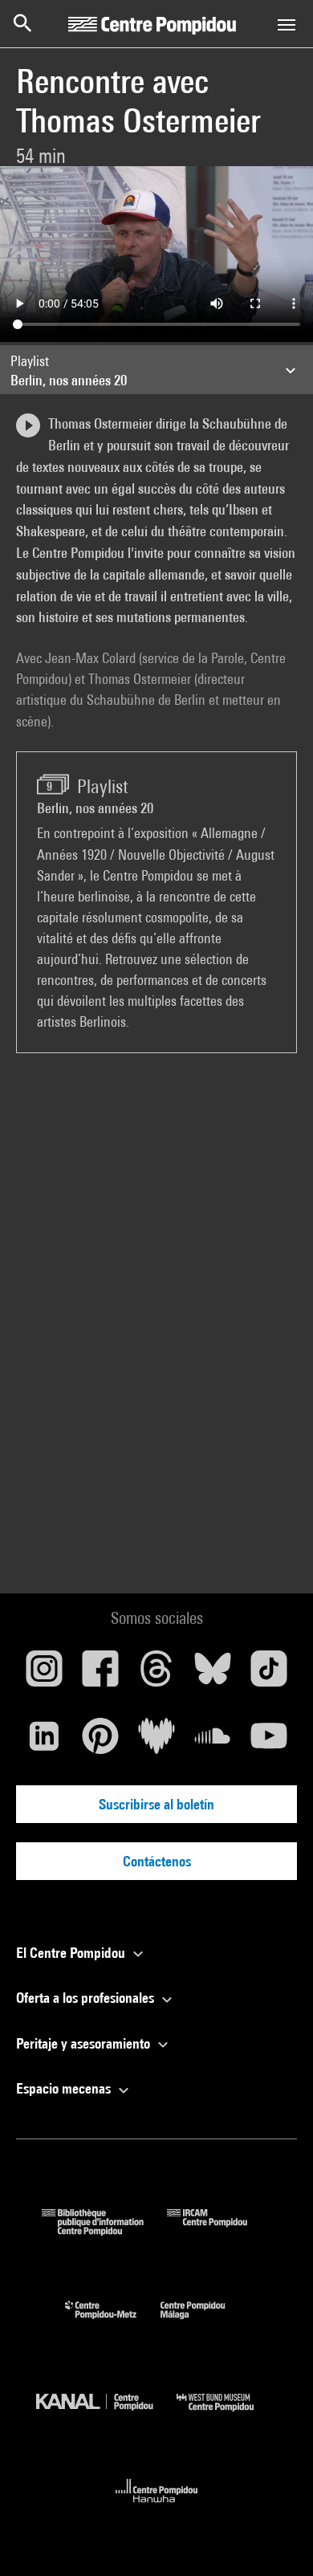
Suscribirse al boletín (156, 1804)
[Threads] (156, 1675)
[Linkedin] (44, 1742)
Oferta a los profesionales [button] (87, 1998)
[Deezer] (156, 1742)
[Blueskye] (213, 1675)
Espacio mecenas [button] (65, 2088)
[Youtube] (269, 1742)
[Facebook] (100, 1675)
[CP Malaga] (205, 2323)
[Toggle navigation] (287, 25)
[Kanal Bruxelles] (106, 2415)
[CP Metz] (113, 2323)
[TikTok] (269, 1675)
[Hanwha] (157, 2507)
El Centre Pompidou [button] (72, 1953)
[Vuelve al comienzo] (275, 2538)
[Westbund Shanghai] (227, 2415)
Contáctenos (157, 1861)
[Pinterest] (100, 1742)
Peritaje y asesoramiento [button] (85, 2043)
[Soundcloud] (213, 1742)
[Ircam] (219, 2230)
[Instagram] (44, 1675)
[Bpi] (104, 2230)
